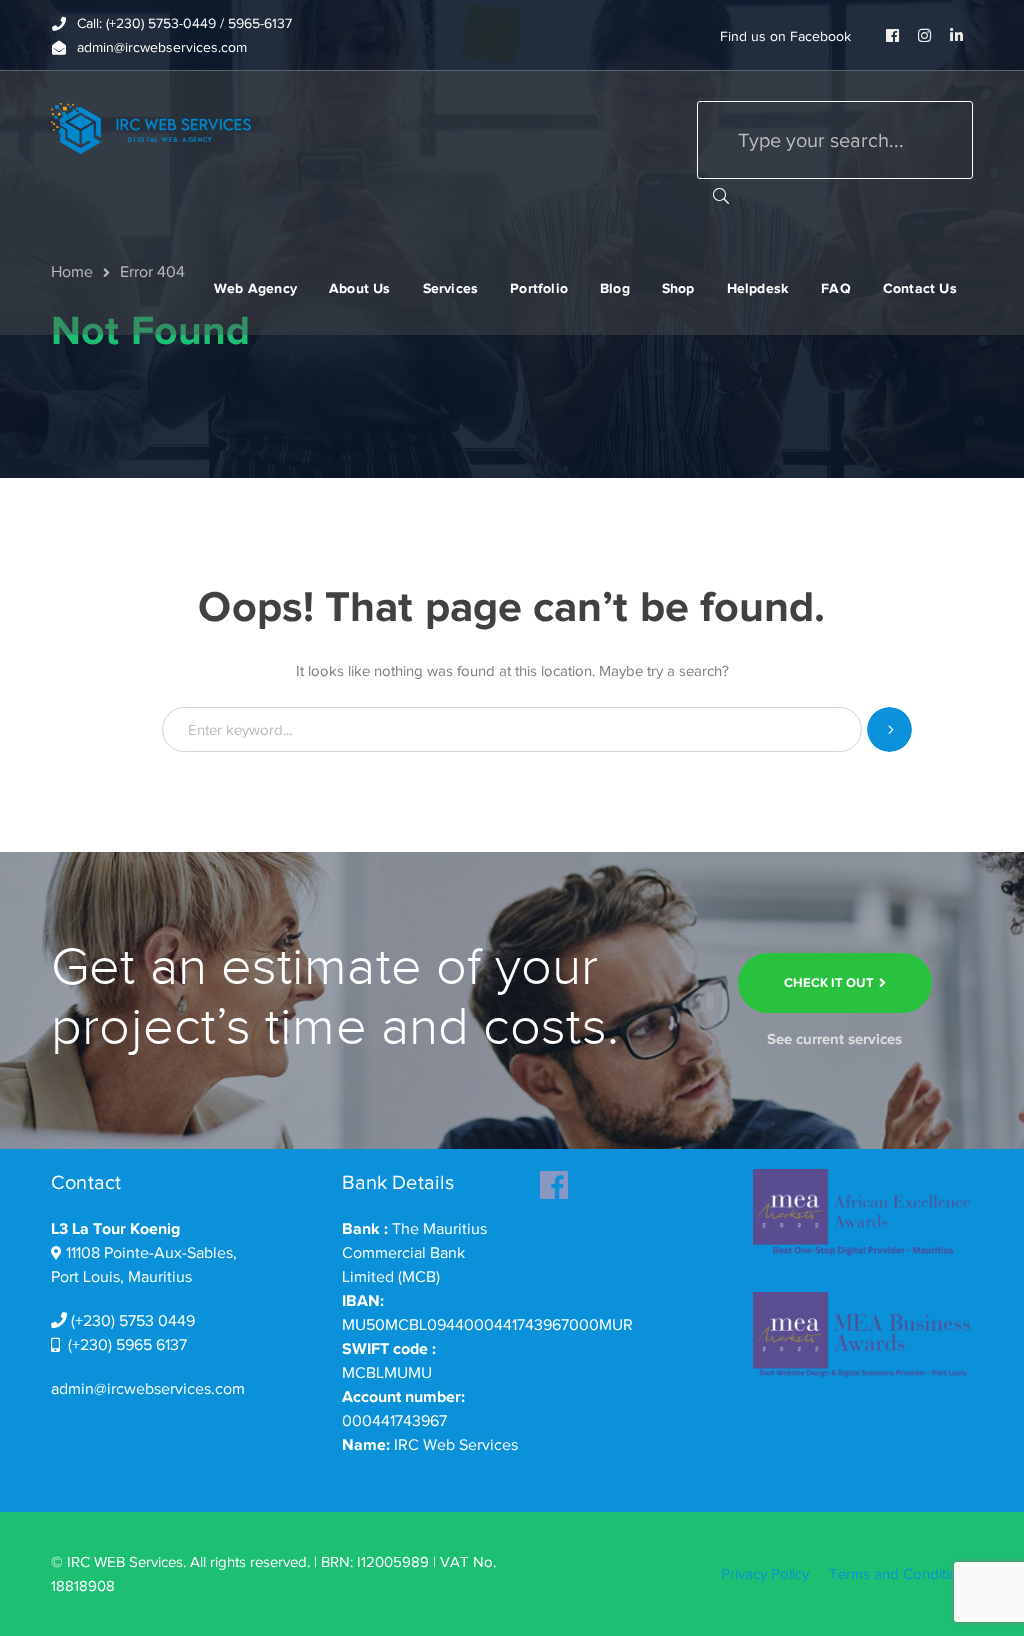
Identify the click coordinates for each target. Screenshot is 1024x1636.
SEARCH (721, 195)
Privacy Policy (765, 1574)
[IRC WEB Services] (151, 127)
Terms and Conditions (901, 1574)
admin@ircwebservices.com (148, 1389)
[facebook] (554, 1179)
